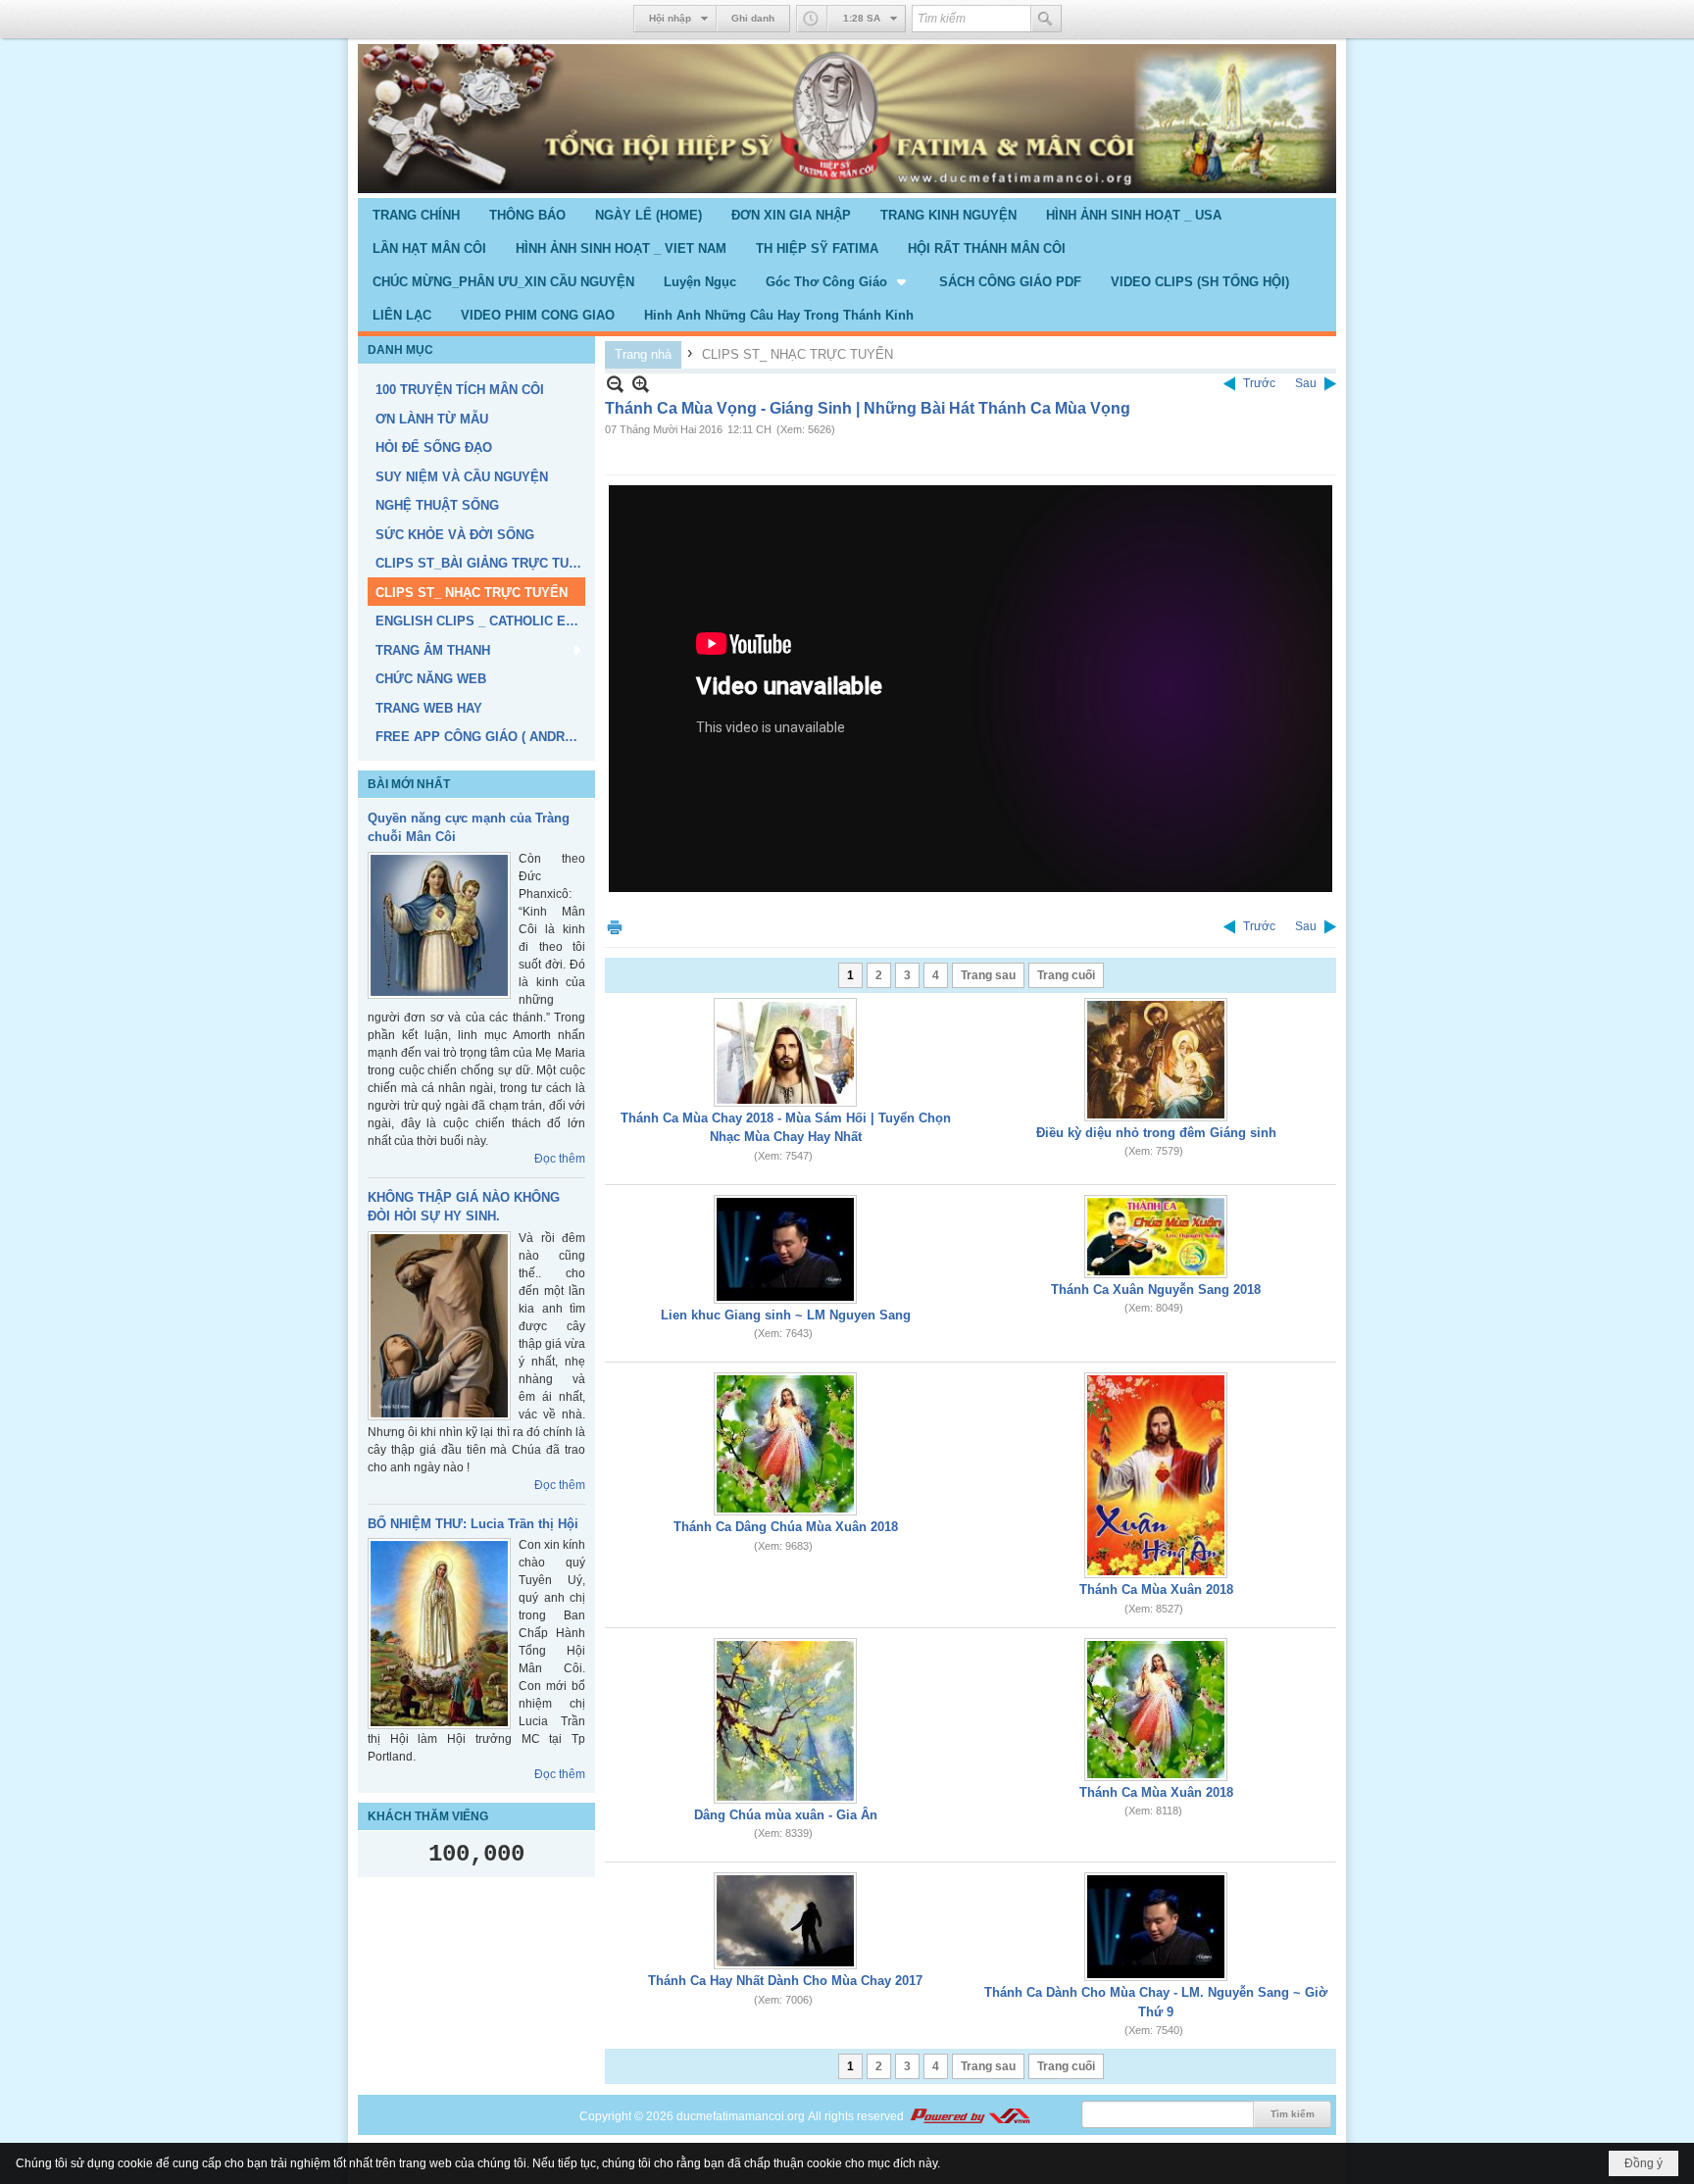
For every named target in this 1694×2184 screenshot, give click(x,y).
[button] (838, 281)
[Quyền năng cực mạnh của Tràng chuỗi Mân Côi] (439, 925)
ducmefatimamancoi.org (741, 2116)
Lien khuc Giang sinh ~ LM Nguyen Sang (786, 1315)
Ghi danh (753, 18)
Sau (1306, 383)
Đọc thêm (560, 1159)
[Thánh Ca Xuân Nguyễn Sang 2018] (1156, 1237)
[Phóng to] (641, 384)
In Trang (615, 927)
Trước (1259, 383)
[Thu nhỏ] (615, 384)
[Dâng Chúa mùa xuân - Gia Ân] (785, 1721)
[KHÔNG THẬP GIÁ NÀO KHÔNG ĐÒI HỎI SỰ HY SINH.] (439, 1326)
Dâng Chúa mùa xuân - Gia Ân (786, 1815)
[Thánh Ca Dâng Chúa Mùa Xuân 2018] (785, 1444)
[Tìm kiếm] (1046, 19)
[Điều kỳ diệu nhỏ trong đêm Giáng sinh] (1156, 1060)
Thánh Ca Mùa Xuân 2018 (1156, 1589)
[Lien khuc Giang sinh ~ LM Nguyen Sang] (785, 1249)
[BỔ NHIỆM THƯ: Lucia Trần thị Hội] (439, 1634)
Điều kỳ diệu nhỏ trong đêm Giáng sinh (1156, 1133)
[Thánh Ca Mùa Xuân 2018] (1156, 1475)
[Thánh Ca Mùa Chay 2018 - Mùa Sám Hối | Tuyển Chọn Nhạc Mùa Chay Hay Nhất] (785, 1052)
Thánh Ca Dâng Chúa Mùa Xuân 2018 (786, 1527)
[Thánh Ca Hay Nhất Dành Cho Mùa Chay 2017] (785, 1921)
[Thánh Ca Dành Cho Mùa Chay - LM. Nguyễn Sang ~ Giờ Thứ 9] (1156, 1927)
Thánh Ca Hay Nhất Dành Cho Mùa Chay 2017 (785, 1981)
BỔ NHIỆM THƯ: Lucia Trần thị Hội (473, 1524)
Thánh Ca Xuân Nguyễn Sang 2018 (1156, 1290)
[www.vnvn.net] (970, 2116)
